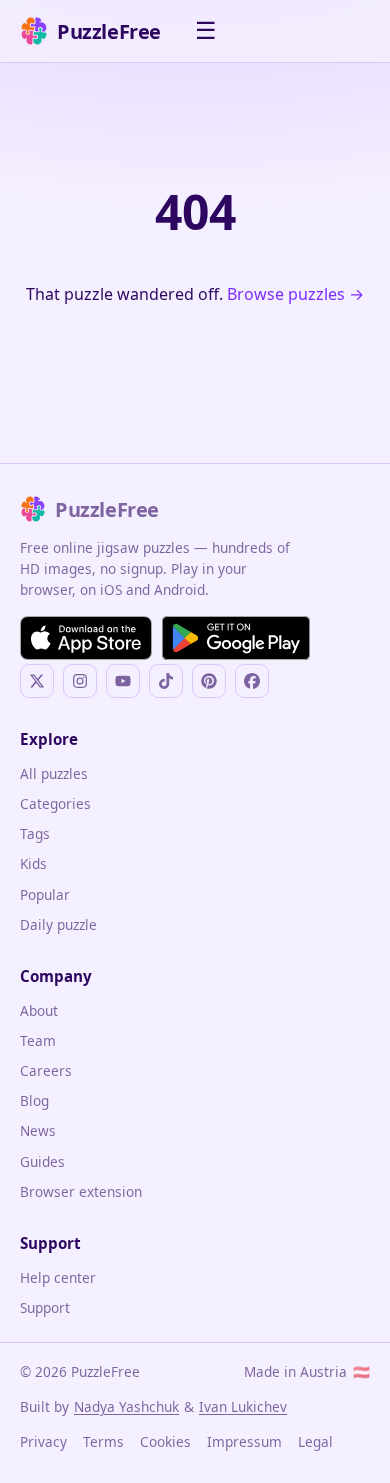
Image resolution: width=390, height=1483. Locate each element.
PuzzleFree (109, 31)
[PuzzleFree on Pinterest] (209, 681)
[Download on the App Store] (86, 638)
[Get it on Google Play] (236, 638)
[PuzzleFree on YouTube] (123, 681)
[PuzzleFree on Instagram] (80, 681)
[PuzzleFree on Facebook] (252, 681)
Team (38, 1040)
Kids (33, 863)
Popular (45, 894)
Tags (35, 833)
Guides (42, 1161)
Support (45, 1307)
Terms (103, 1441)
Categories (55, 803)
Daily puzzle (58, 924)
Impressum (244, 1441)
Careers (46, 1070)
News (38, 1130)
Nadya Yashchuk (126, 1406)
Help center (58, 1277)
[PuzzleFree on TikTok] (166, 681)
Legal (315, 1441)
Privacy (43, 1441)
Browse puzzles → (295, 294)
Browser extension (81, 1191)
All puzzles (54, 773)
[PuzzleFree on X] (37, 681)
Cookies (165, 1441)
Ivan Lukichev (243, 1406)
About (39, 1010)
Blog (34, 1100)
